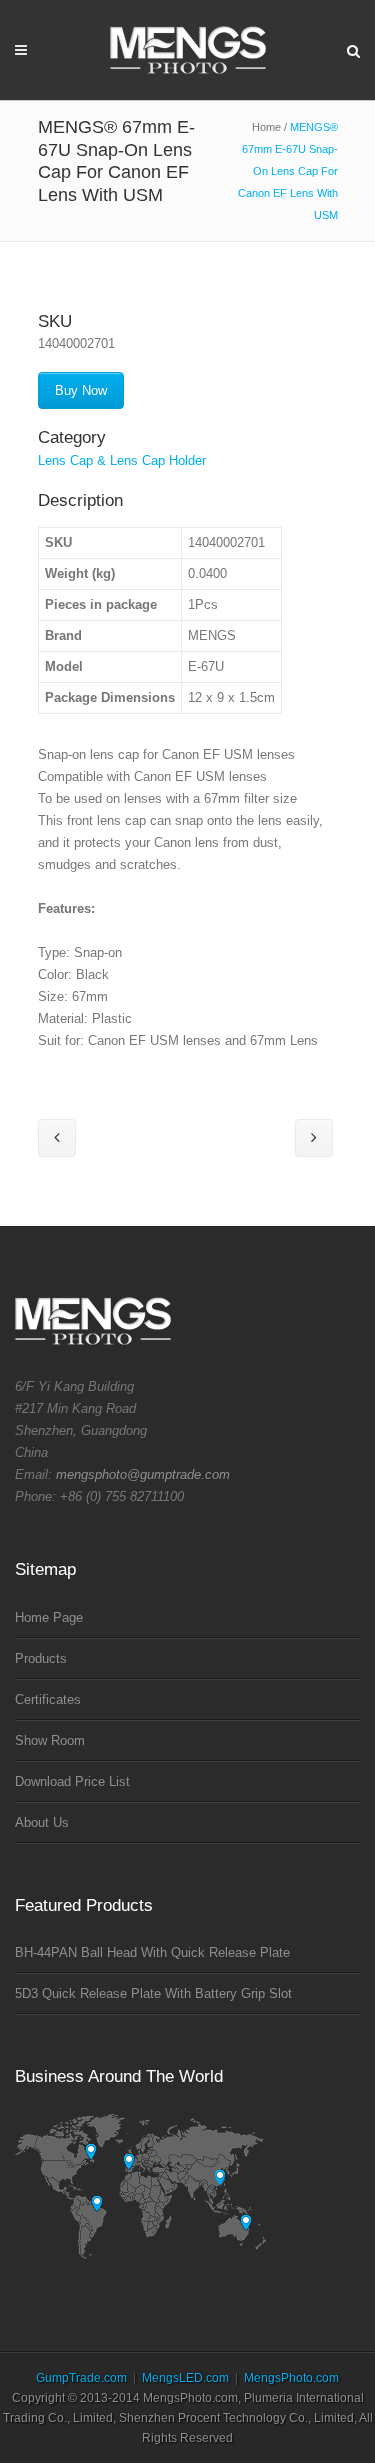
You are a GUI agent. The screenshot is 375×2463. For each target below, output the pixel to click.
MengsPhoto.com (291, 2378)
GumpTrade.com (81, 2378)
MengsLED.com (185, 2378)
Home (266, 127)
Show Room (50, 1740)
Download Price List (72, 1781)
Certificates (48, 1699)
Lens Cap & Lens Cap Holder (122, 460)
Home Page (49, 1617)
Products (41, 1658)
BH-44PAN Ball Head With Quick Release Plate (152, 1952)
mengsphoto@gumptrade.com (143, 1474)
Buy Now (81, 390)
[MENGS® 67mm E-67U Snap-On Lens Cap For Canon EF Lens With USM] (182, 298)
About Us (42, 1822)
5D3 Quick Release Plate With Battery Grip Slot (153, 1993)
